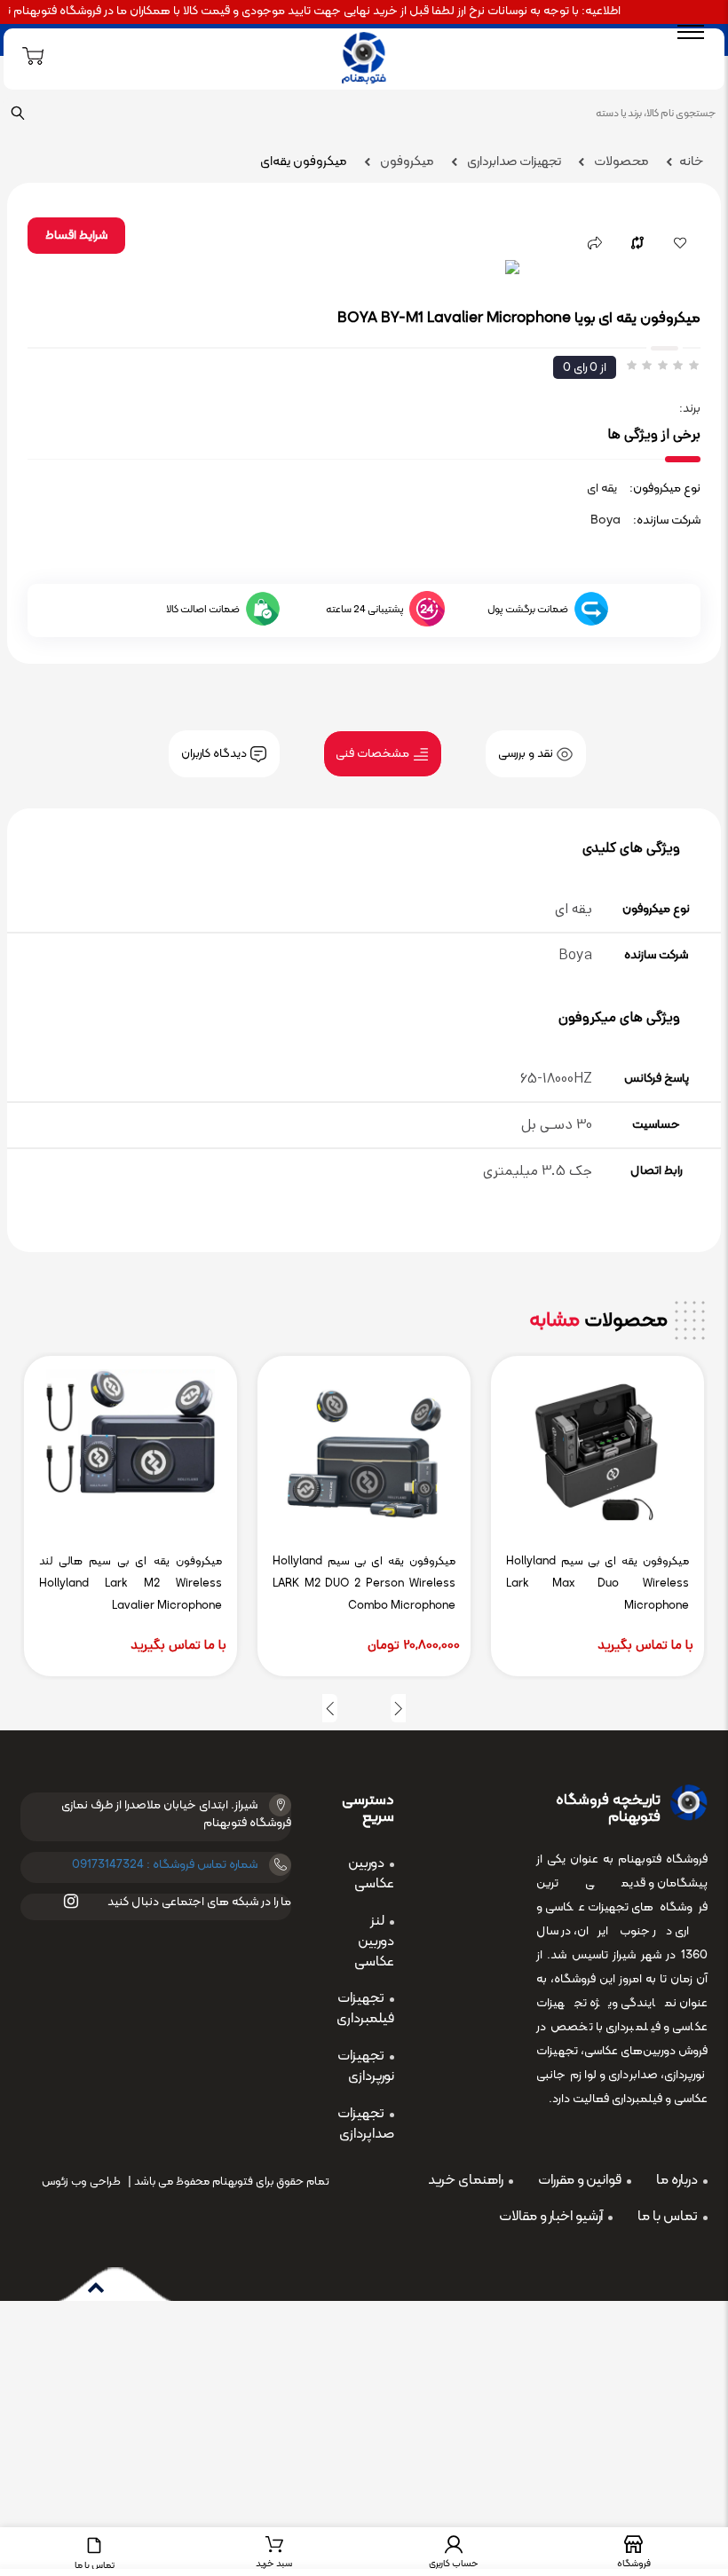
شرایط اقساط (76, 236)
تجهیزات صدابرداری (513, 162)
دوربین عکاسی (371, 1874)
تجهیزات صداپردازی (366, 2124)
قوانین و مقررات (580, 2180)
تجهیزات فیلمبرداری (365, 2009)
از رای (585, 368)
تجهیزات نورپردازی (366, 2066)
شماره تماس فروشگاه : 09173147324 (165, 1865)
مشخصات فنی (374, 754)
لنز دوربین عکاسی (374, 1942)
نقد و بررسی (527, 754)
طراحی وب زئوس (81, 2182)
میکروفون (406, 162)
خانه (691, 162)
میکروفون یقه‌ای (304, 162)
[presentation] (398, 1708)
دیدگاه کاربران (215, 754)
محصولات (620, 162)
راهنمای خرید (466, 2180)
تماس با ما (668, 2217)
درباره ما (677, 2180)
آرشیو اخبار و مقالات (551, 2217)
